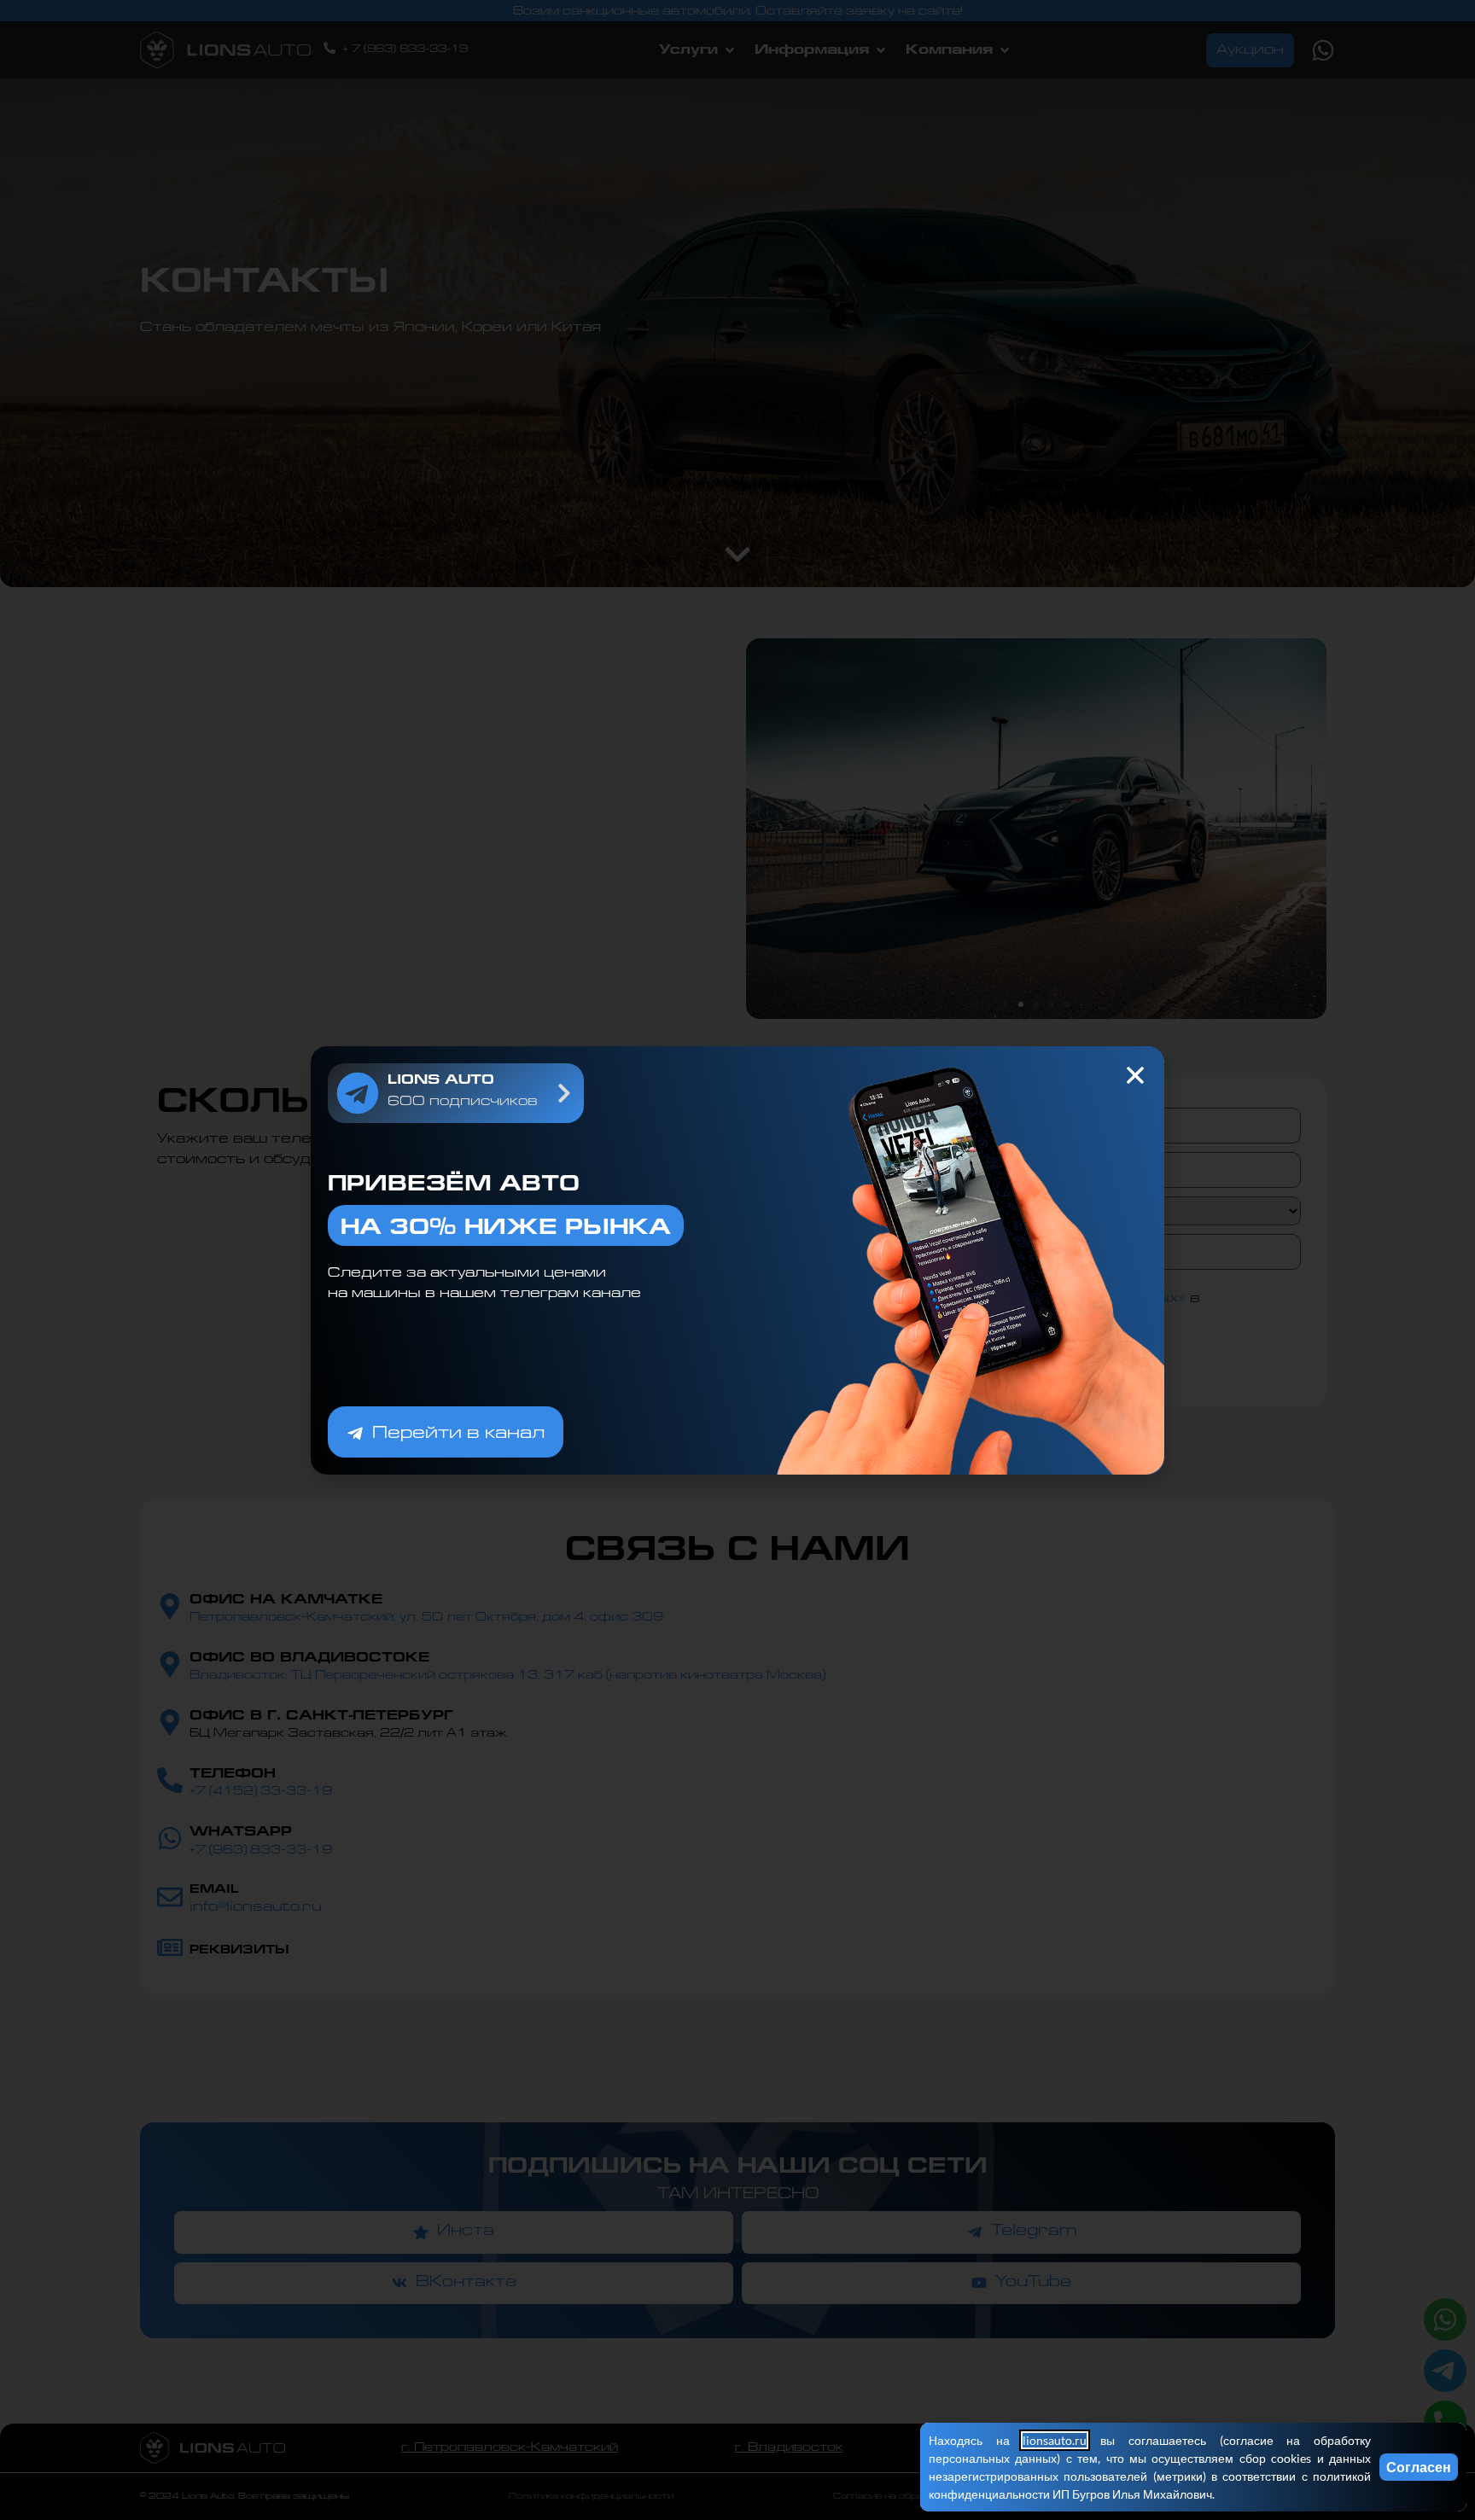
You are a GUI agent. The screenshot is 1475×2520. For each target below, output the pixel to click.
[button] (1135, 1075)
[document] (737, 1260)
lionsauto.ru (1055, 2440)
